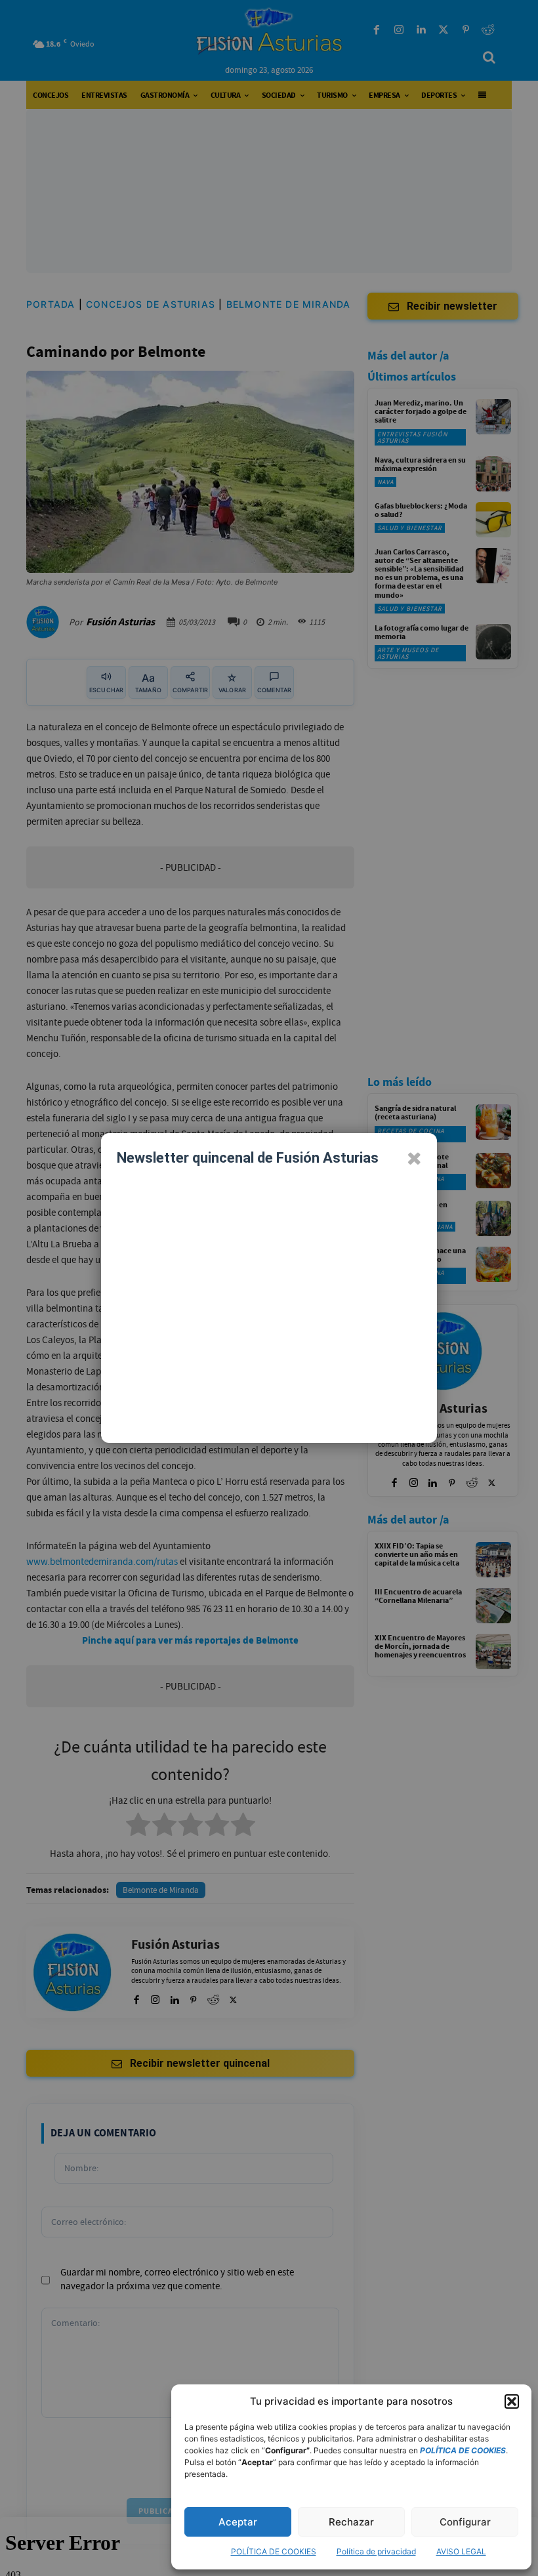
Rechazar (351, 2522)
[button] (512, 2401)
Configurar (465, 2522)
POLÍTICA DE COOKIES (274, 2551)
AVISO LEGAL (461, 2551)
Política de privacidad (376, 2551)
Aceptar (238, 2522)
